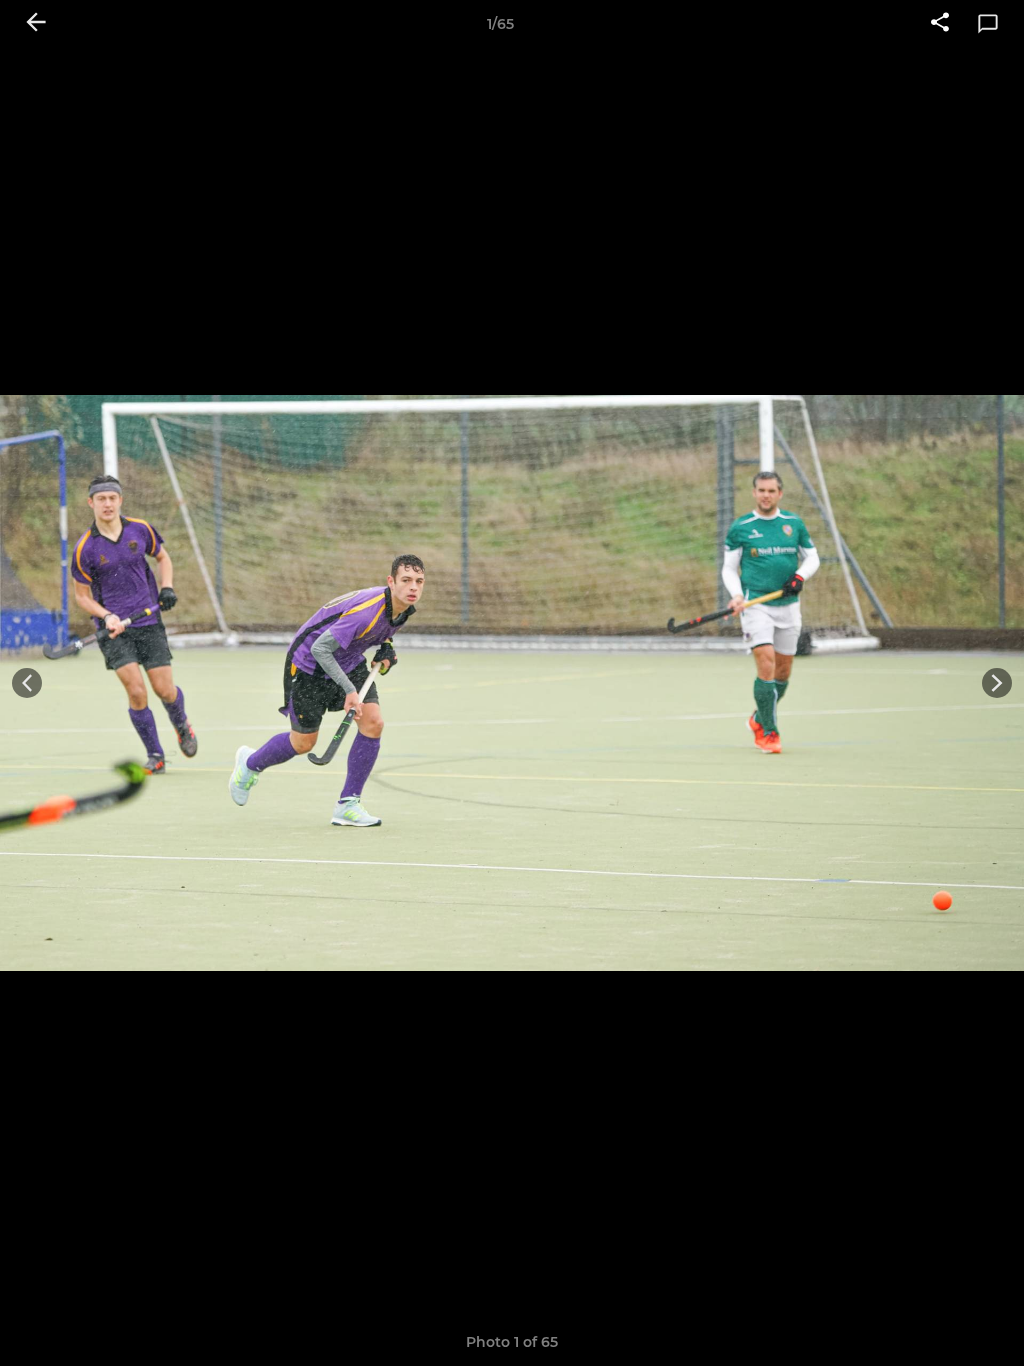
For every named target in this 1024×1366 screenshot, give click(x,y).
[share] (940, 24)
